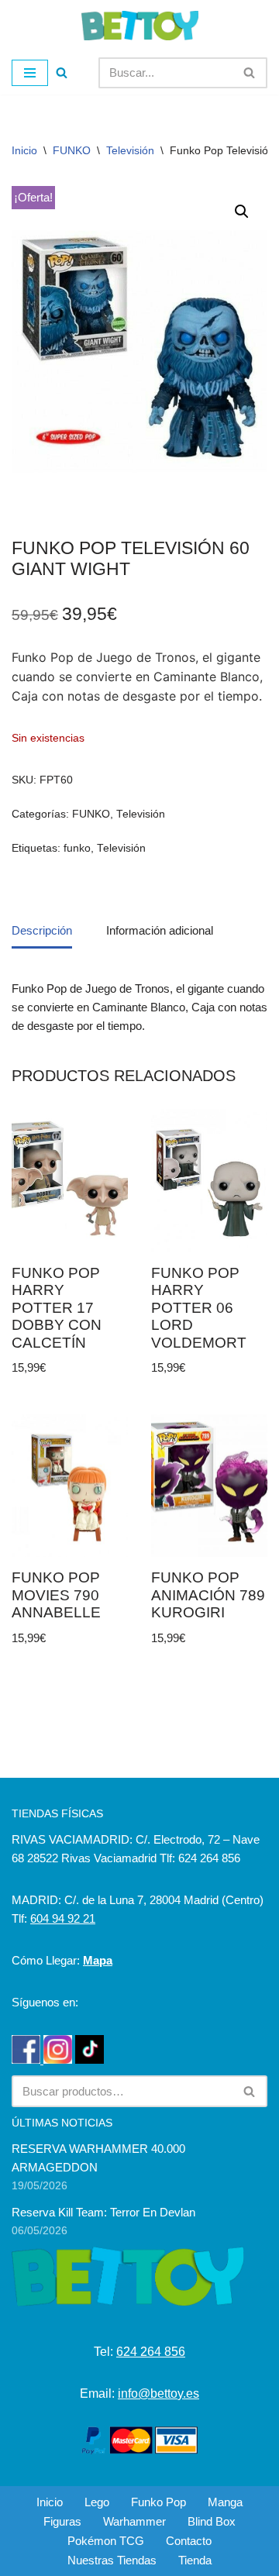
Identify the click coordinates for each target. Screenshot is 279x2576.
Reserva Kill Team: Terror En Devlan (103, 2212)
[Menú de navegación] (30, 73)
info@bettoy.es (158, 2393)
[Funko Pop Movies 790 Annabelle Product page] (70, 1486)
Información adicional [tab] (160, 930)
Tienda (195, 2560)
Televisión (130, 150)
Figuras (62, 2521)
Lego (97, 2502)
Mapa (98, 1960)
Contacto (189, 2541)
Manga (225, 2502)
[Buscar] (62, 72)
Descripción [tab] (42, 930)
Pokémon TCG (106, 2541)
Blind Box (212, 2521)
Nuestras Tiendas (112, 2560)
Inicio (24, 150)
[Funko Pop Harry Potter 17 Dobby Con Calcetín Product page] (70, 1181)
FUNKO (72, 150)
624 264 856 (151, 2352)
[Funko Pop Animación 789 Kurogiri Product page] (210, 1486)
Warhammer (134, 2521)
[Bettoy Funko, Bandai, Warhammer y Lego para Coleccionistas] (140, 26)
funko (77, 848)
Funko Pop (158, 2502)
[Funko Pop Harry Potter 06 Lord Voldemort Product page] (210, 1181)
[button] (242, 212)
